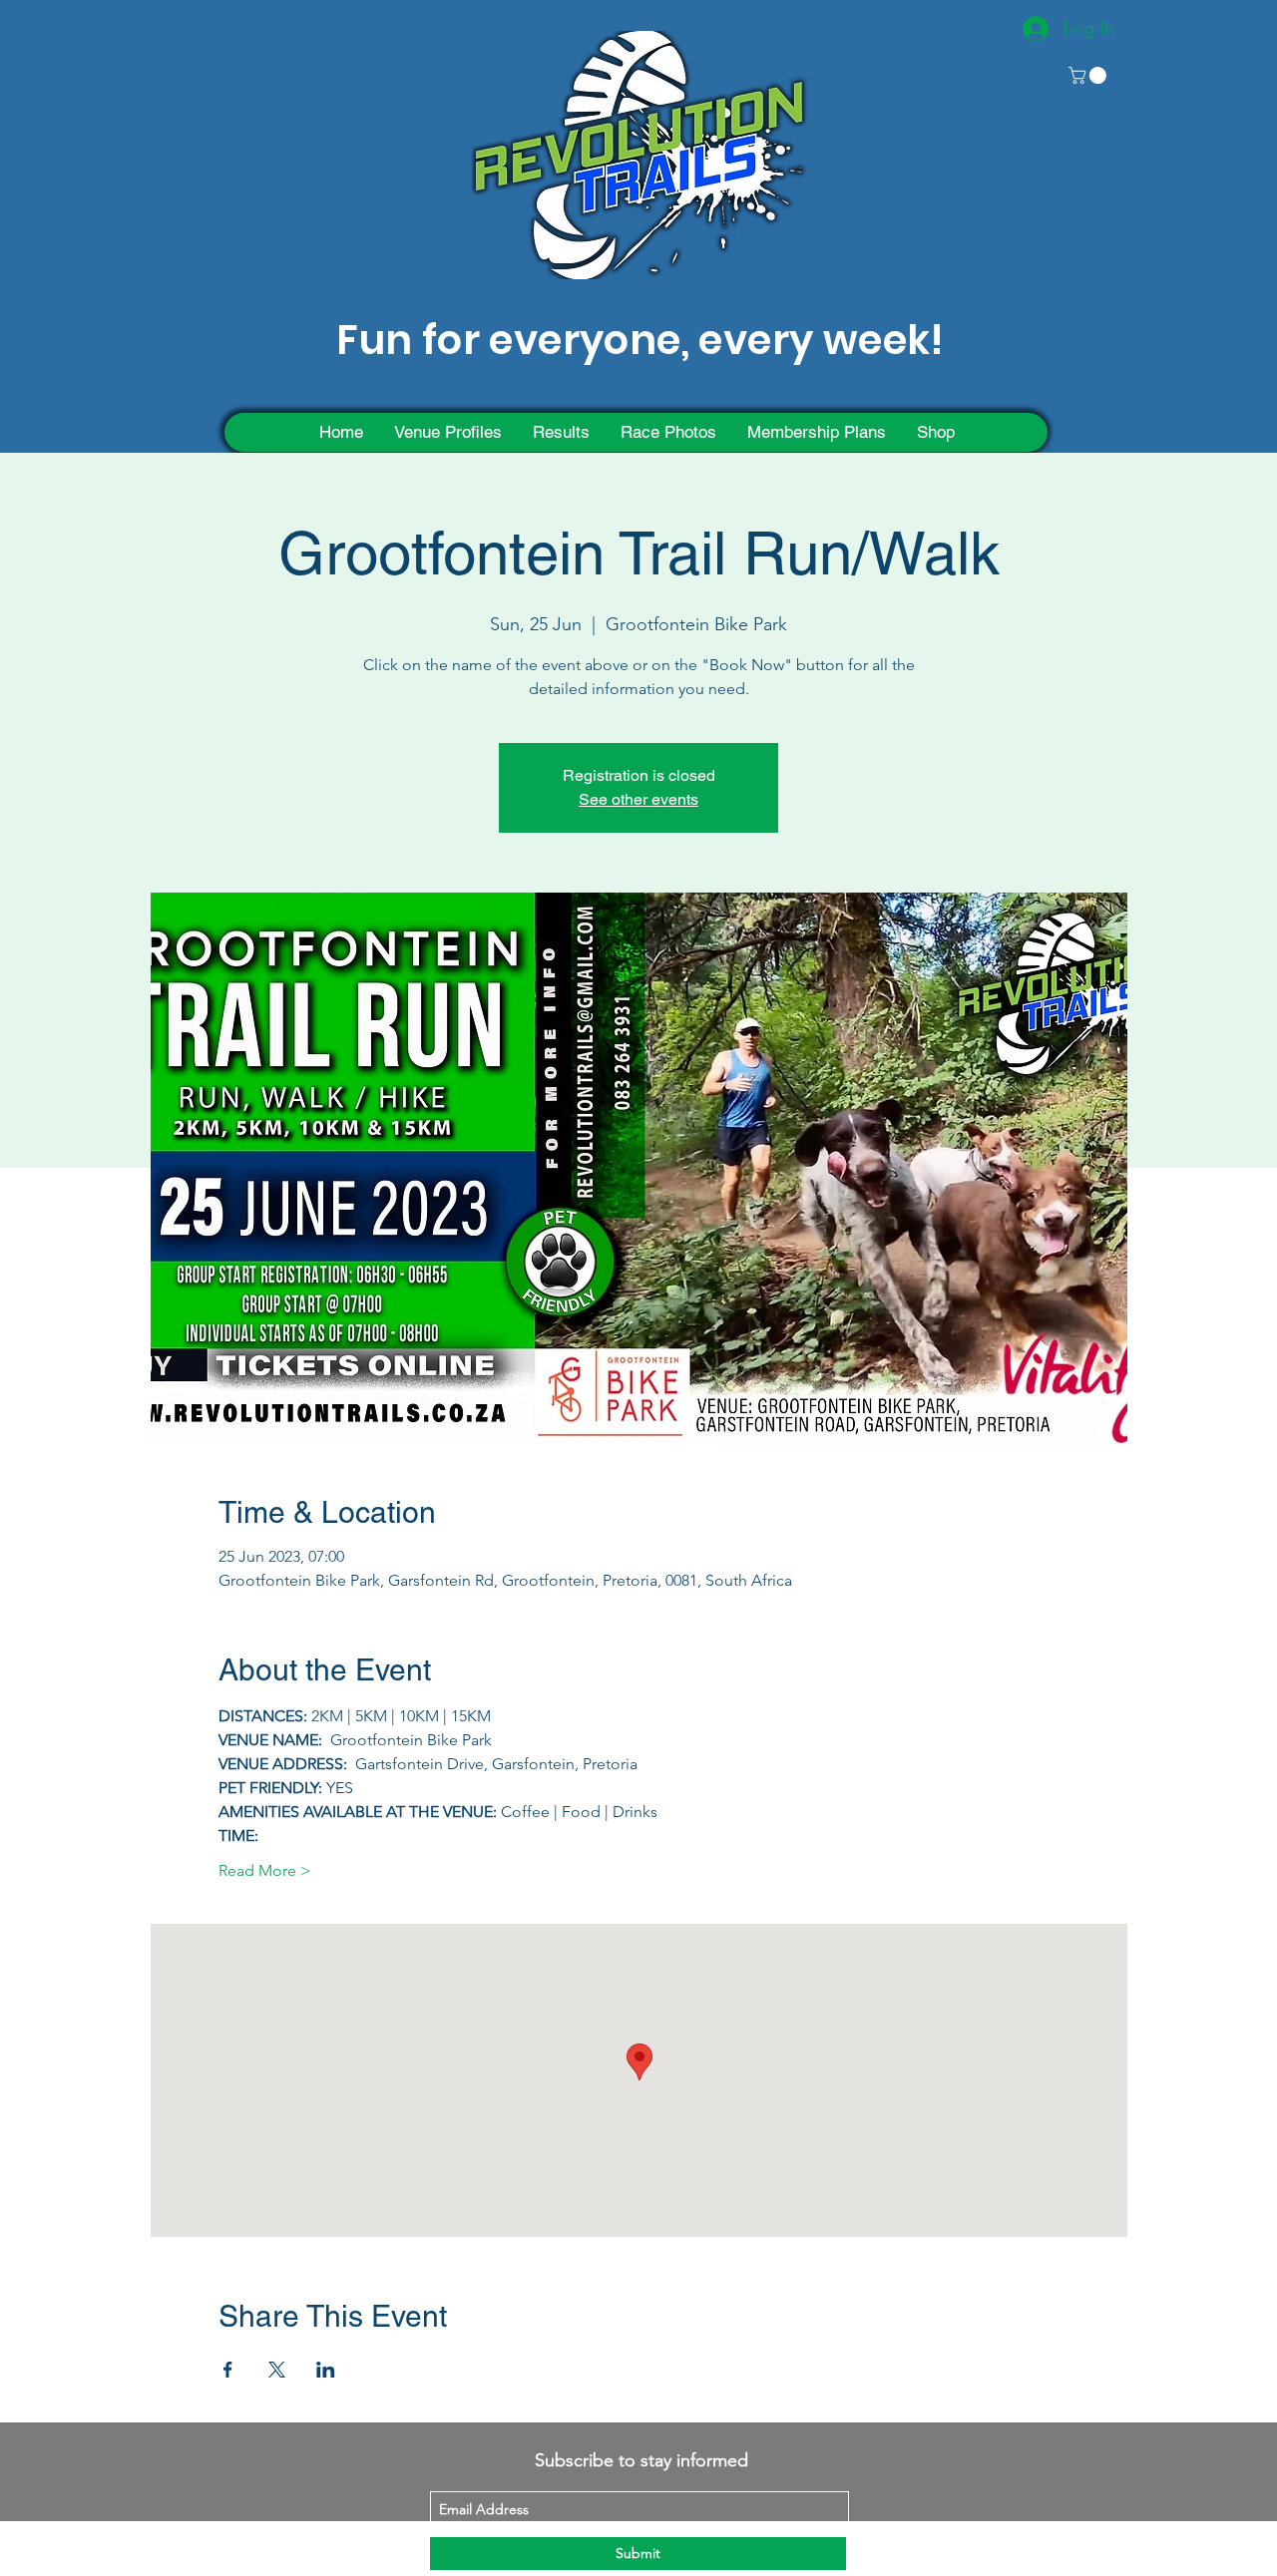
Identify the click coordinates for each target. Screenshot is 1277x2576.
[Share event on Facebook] (228, 2370)
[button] (1089, 75)
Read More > (265, 1870)
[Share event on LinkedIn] (326, 2370)
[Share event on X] (277, 2370)
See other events (638, 799)
